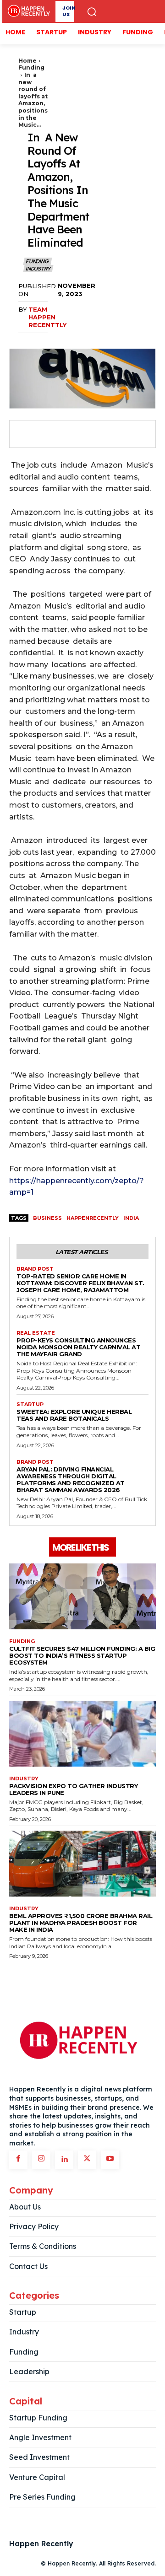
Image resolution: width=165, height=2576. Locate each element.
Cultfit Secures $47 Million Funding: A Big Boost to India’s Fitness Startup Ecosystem (82, 1655)
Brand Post (35, 1269)
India (131, 1218)
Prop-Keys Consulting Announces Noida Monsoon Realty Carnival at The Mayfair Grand (78, 1347)
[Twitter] (47, 434)
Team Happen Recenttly (47, 317)
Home (27, 61)
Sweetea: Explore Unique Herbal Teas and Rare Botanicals (74, 1415)
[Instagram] (41, 2160)
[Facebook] (26, 434)
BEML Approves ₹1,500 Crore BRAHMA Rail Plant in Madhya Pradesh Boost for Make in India (81, 1923)
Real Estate (36, 1333)
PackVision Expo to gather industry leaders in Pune (73, 1789)
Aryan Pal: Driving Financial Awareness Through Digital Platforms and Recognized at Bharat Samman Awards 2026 (71, 1479)
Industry (38, 269)
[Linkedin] (64, 2160)
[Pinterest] (68, 434)
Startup (30, 1404)
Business (47, 1218)
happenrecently (93, 1218)
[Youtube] (110, 2160)
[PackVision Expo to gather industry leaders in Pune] (82, 1734)
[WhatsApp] (89, 434)
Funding (31, 67)
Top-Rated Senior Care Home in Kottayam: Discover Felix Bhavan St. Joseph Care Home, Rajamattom (80, 1283)
